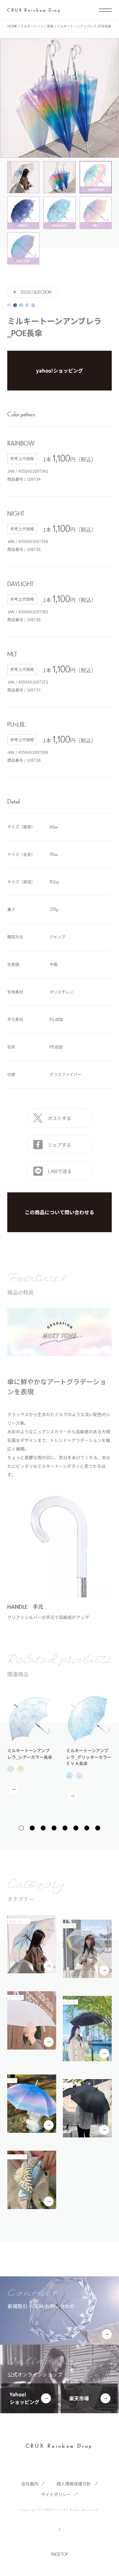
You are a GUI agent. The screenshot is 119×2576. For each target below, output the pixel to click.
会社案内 (30, 2484)
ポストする (59, 1118)
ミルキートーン (32, 26)
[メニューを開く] (105, 10)
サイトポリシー (56, 2494)
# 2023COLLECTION (32, 292)
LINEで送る (60, 1171)
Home (12, 26)
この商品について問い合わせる (59, 1212)
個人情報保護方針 (74, 2484)
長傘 (50, 26)
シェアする (59, 1145)
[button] (21, 1828)
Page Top (60, 2554)
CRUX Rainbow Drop (34, 10)
